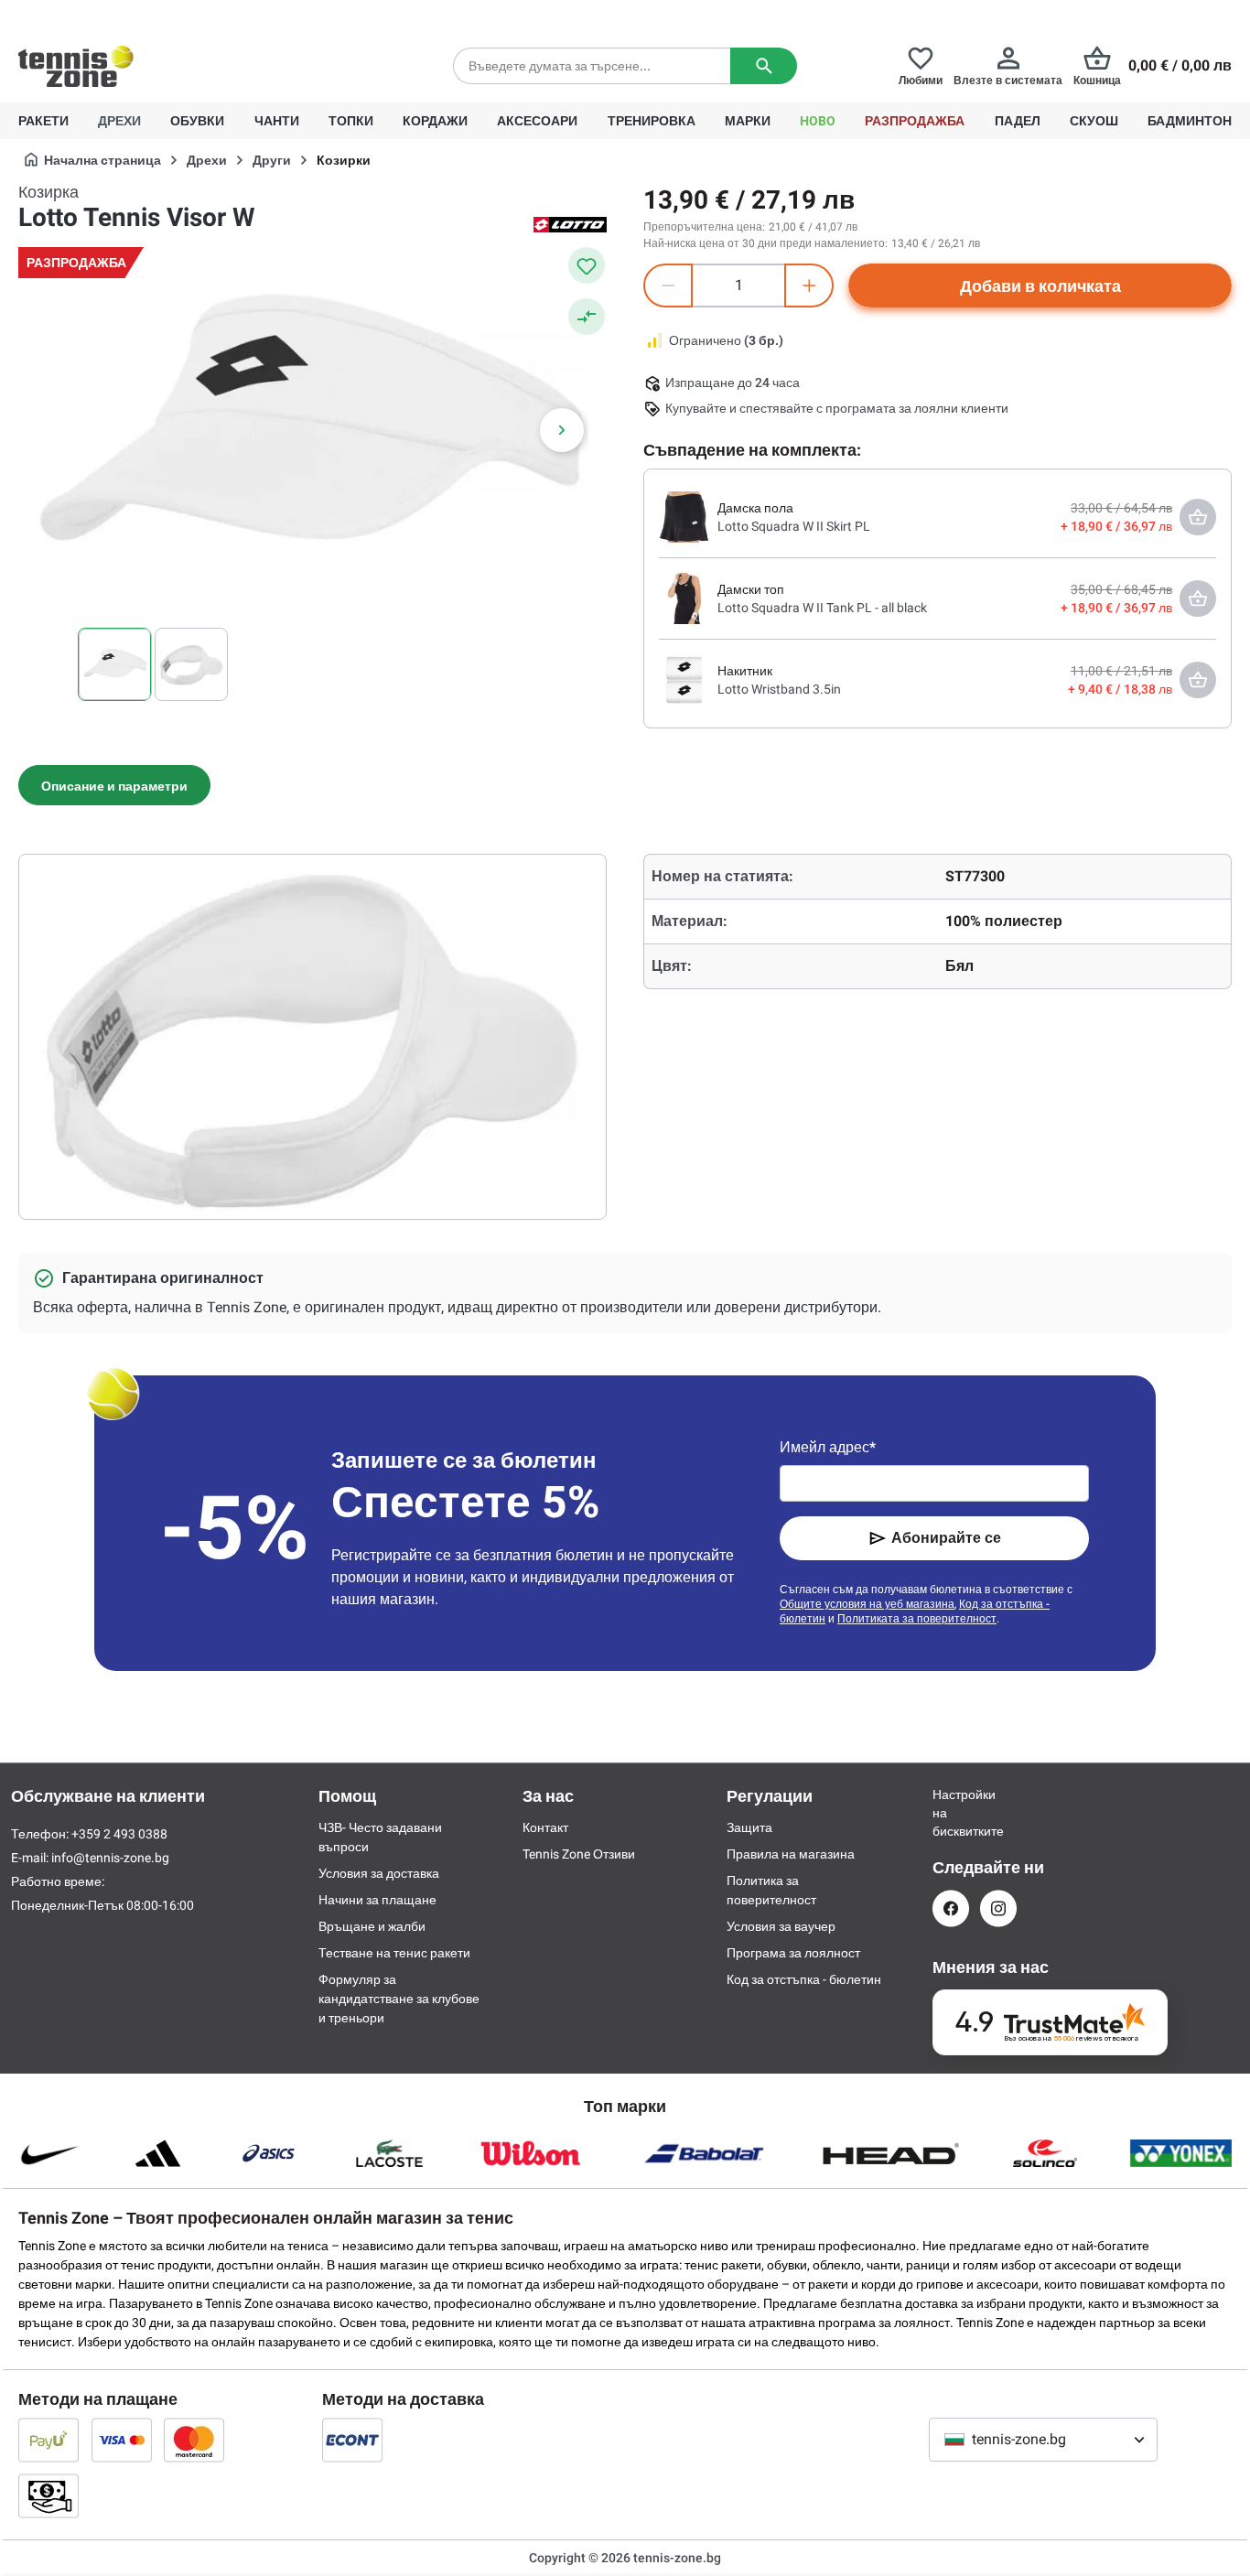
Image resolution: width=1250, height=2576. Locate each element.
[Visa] (122, 2440)
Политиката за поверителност (917, 1619)
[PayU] (48, 2440)
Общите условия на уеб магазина (867, 1604)
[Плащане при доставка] (48, 2495)
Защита (749, 1827)
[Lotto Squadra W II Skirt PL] (684, 516)
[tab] (114, 785)
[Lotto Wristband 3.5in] (684, 679)
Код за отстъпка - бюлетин (804, 1979)
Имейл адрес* (828, 1447)
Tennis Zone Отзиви (579, 1854)
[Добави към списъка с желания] (587, 265)
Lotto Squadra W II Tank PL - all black (822, 608)
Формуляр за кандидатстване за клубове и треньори (399, 1999)
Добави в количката (1040, 286)
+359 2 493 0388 (183, 15)
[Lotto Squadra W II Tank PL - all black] (684, 598)
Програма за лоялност (793, 1953)
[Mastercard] (194, 2440)
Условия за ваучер (781, 1926)
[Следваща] (562, 430)
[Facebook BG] (951, 1908)
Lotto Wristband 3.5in (779, 689)
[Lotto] (570, 223)
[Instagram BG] (998, 1908)
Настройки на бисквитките (951, 1813)
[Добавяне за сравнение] (587, 317)
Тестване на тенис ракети (394, 1953)
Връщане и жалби (372, 1926)
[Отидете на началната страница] (76, 66)
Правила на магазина (791, 1854)
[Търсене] (764, 66)
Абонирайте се (946, 1538)
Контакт (545, 1827)
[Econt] (352, 2440)
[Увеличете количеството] (809, 286)
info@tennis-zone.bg (110, 1858)
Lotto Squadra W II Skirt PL (794, 526)
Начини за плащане (377, 1900)
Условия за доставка (379, 1873)
